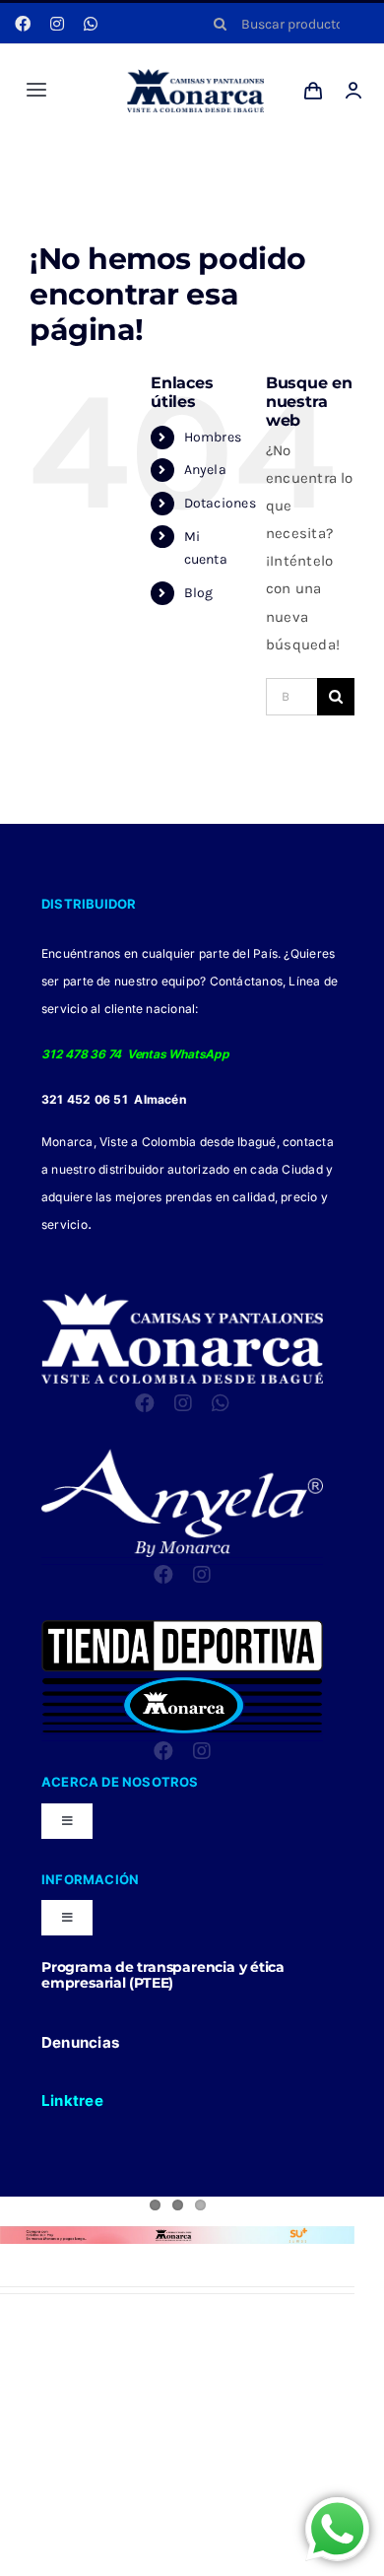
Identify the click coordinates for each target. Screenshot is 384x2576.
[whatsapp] (91, 24)
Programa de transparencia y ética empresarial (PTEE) (163, 1975)
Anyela (205, 470)
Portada (89, 160)
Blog (199, 593)
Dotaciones (220, 503)
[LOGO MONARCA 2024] (195, 76)
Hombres (213, 437)
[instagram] (57, 24)
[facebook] (23, 24)
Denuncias (80, 2042)
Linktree (72, 2101)
